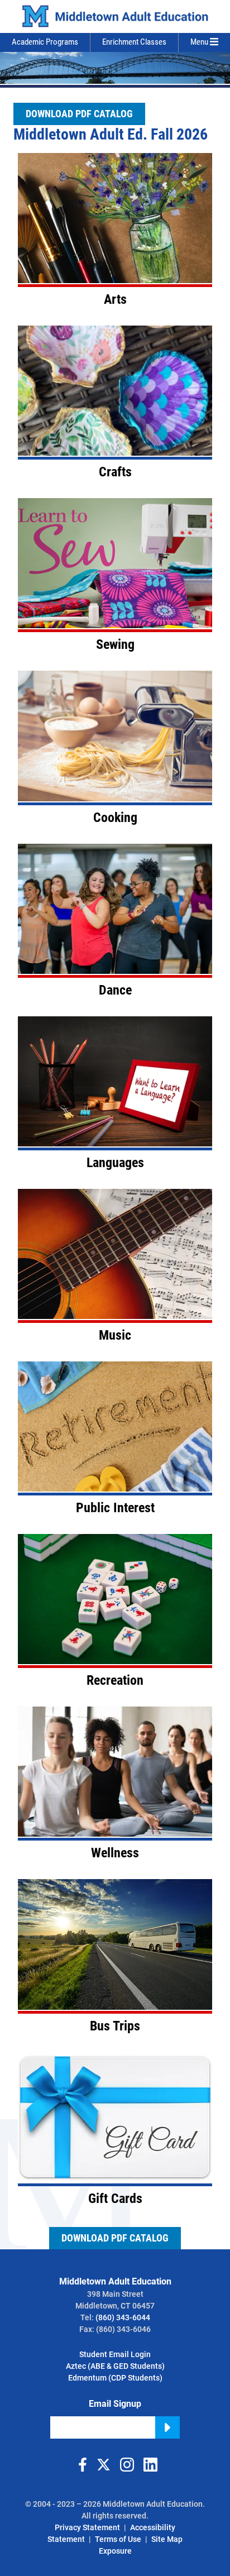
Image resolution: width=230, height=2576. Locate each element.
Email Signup (115, 2404)
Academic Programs (45, 42)
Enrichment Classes (134, 42)
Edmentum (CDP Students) (115, 2378)
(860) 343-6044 (123, 2317)
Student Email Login (115, 2354)
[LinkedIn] (150, 2465)
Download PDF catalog (79, 114)
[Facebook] (80, 2465)
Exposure (115, 2551)
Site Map (167, 2539)
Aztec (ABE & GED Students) (115, 2366)
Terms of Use (118, 2539)
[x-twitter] (103, 2465)
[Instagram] (127, 2465)
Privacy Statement (87, 2527)
